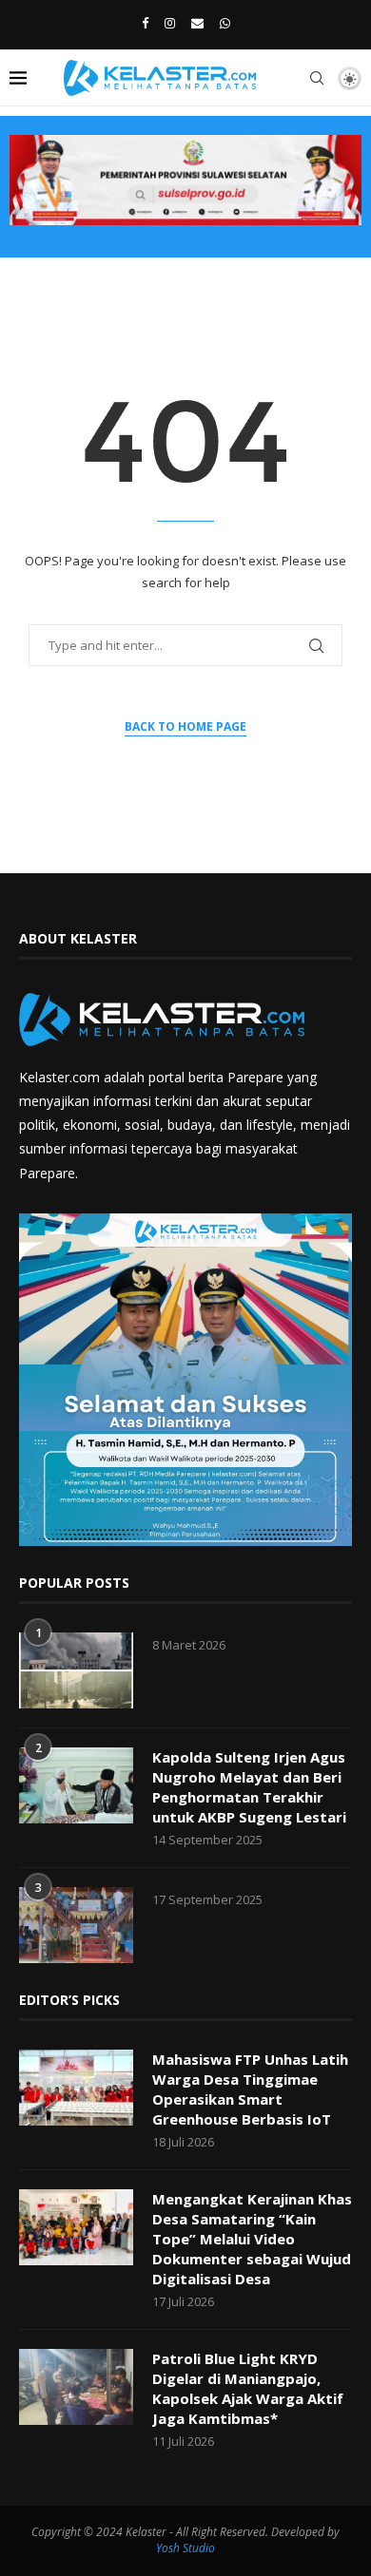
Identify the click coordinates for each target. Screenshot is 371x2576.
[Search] (317, 78)
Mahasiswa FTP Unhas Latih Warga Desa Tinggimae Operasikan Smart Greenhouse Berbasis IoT (250, 2089)
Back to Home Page (185, 726)
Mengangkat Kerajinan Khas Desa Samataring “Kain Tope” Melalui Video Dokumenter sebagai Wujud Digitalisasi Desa (252, 2239)
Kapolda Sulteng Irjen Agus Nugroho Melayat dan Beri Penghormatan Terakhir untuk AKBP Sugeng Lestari (249, 1787)
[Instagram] (170, 23)
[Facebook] (145, 23)
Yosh (168, 2548)
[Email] (197, 23)
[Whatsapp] (225, 23)
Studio (197, 2548)
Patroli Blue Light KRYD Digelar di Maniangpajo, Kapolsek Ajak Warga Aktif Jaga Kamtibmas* (248, 2388)
